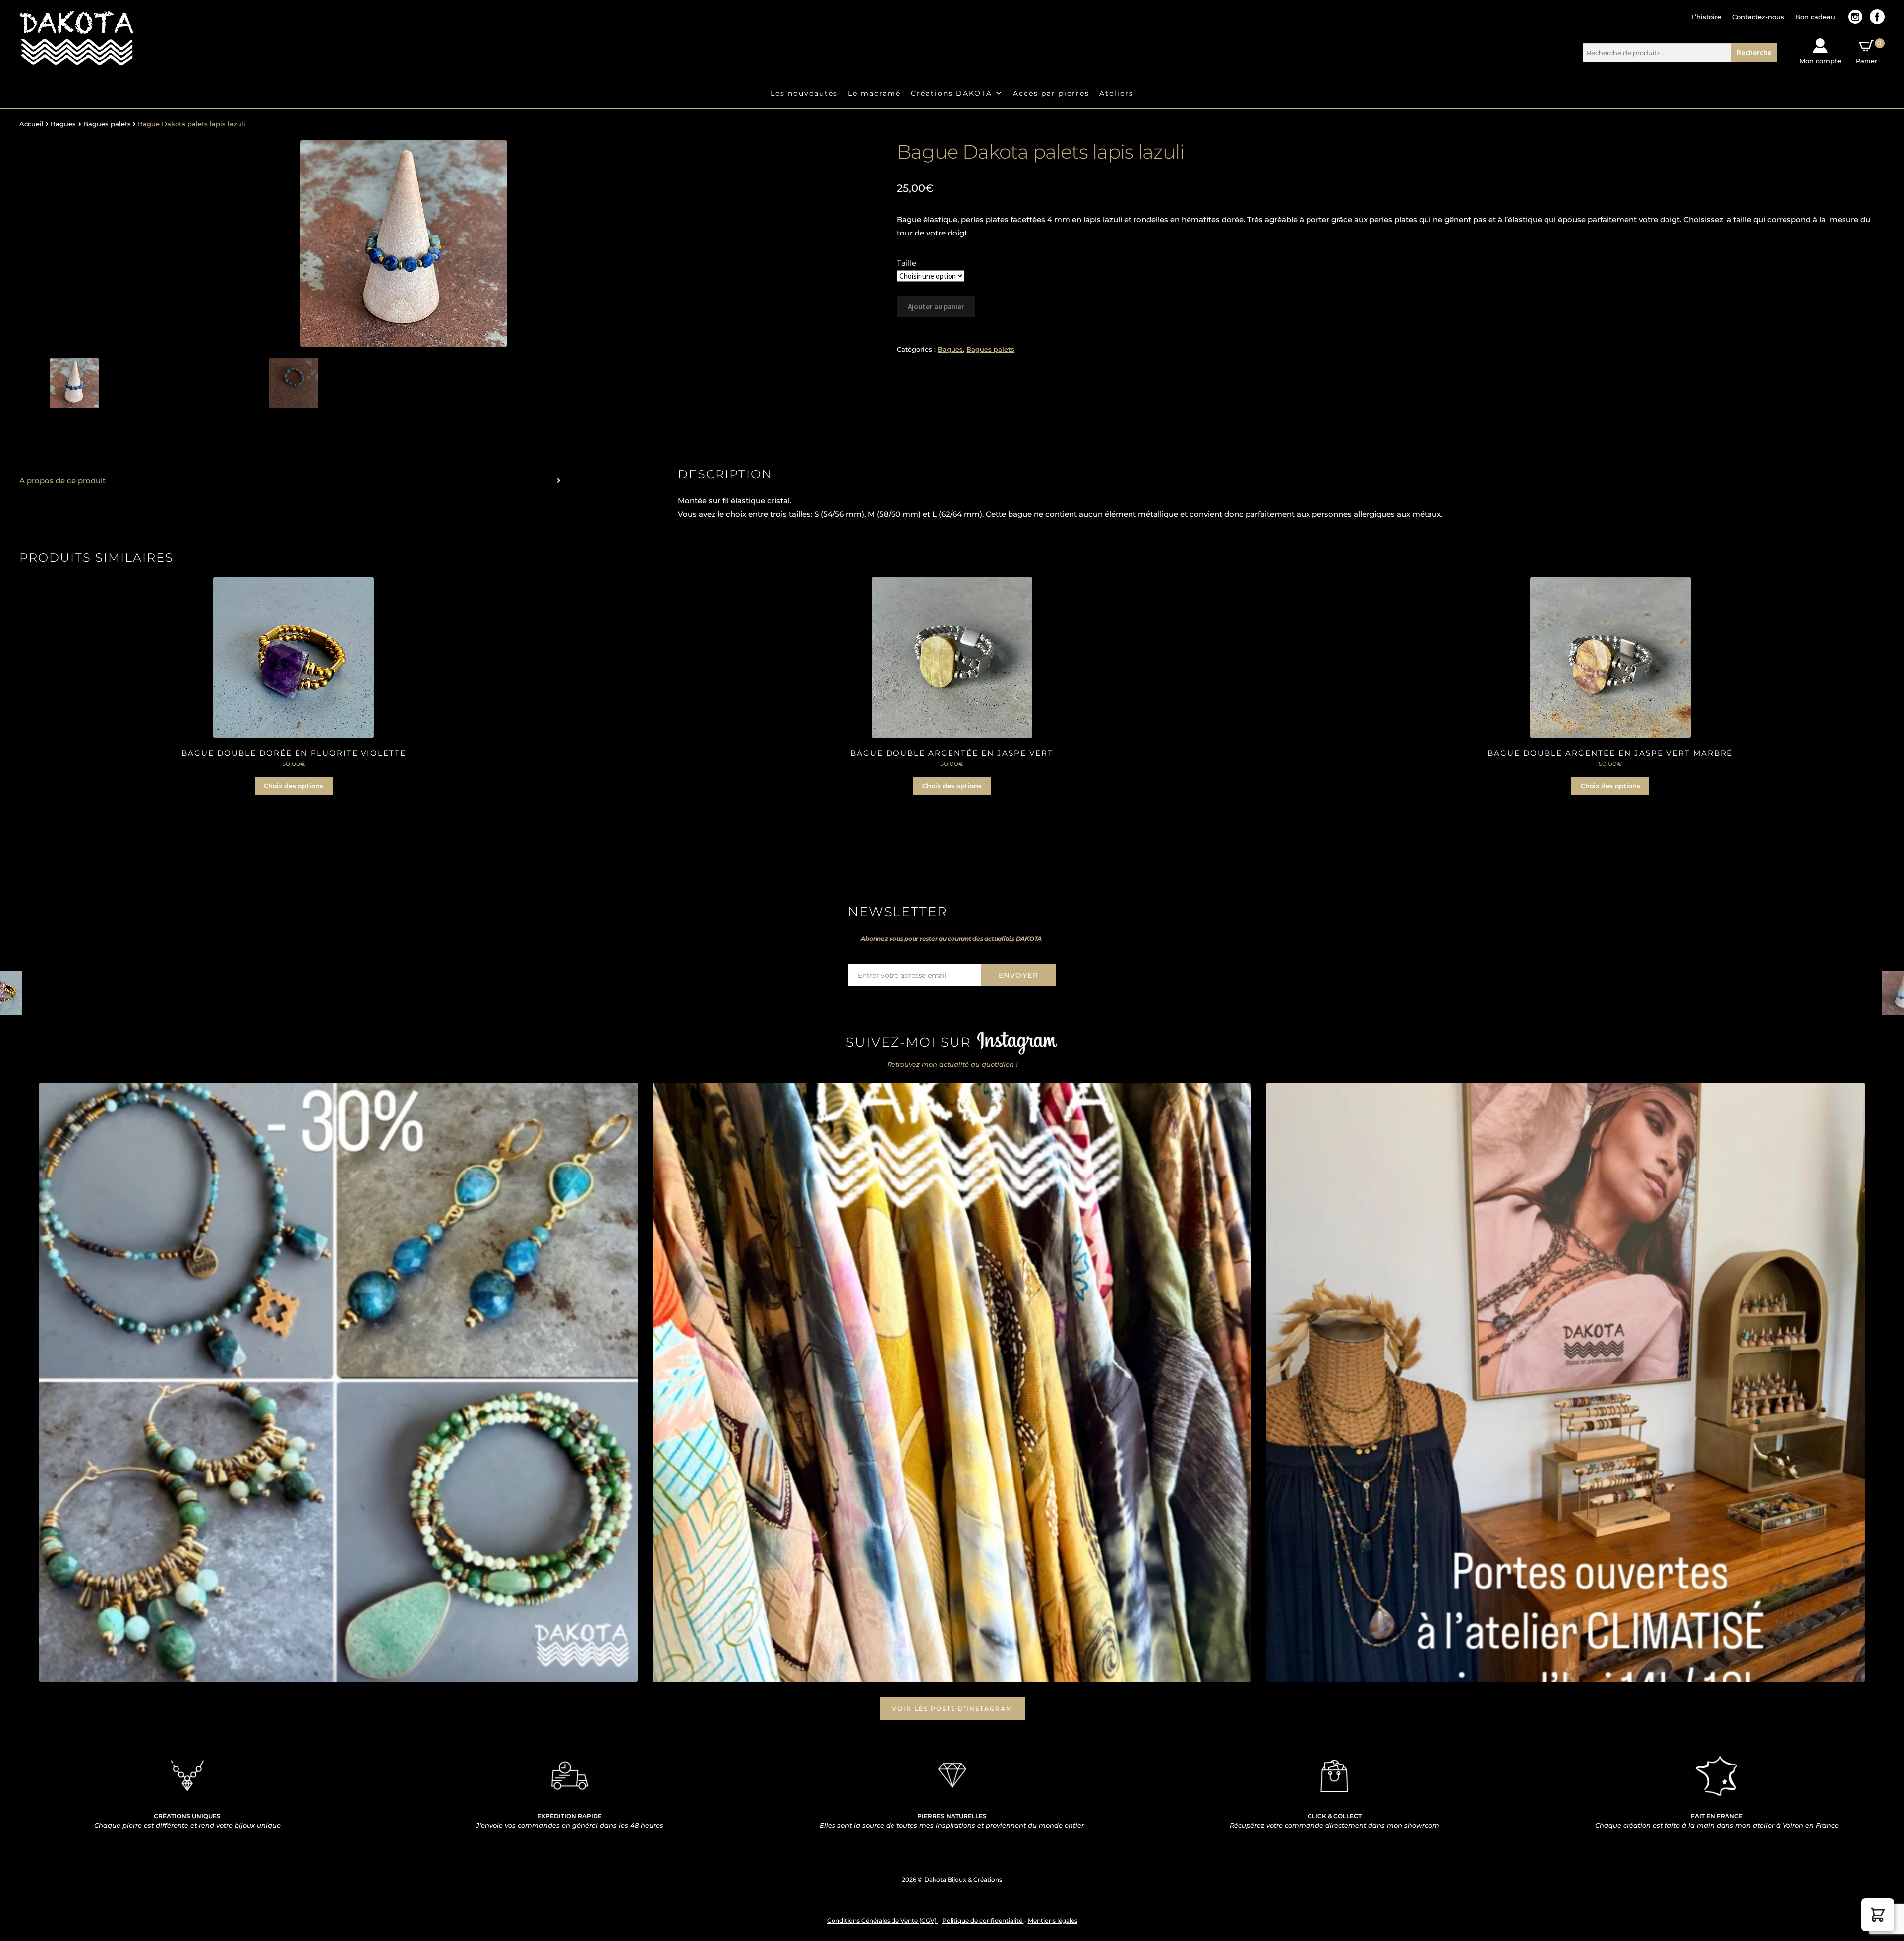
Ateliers (1116, 93)
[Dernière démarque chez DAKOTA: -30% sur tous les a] (339, 1382)
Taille (907, 263)
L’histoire (1706, 17)
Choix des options (294, 786)
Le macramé (874, 93)
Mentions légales (1053, 1920)
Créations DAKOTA (952, 93)
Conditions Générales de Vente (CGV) (883, 1920)
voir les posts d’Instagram (952, 1709)
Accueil (31, 124)
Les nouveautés (804, 93)
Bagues (63, 124)
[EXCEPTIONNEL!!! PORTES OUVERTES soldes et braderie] (952, 1382)
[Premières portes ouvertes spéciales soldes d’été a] (1566, 1382)
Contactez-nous (1758, 17)
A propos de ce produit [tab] (62, 481)
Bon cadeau (1815, 17)
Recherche (1754, 52)
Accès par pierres (1051, 93)
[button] (1878, 1915)
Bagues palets (107, 124)
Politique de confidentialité (983, 1920)
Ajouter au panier (936, 307)
